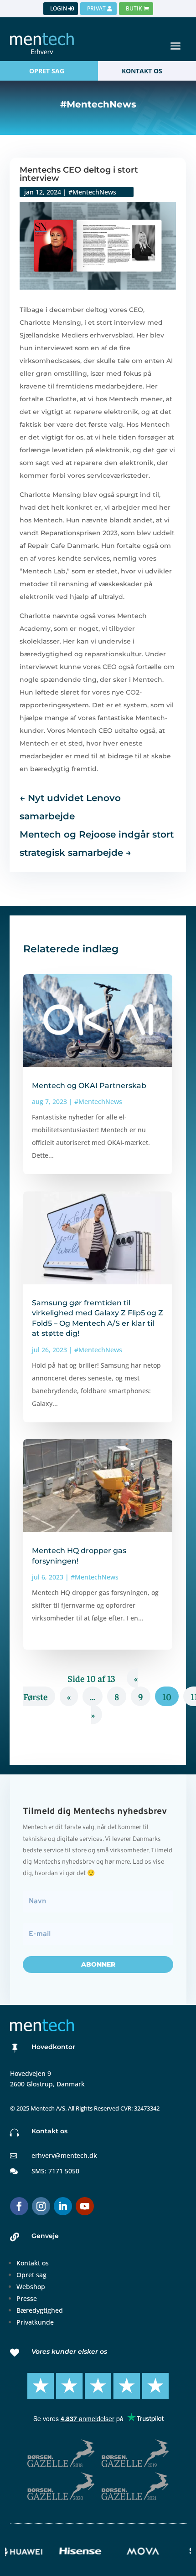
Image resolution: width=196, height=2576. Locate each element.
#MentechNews (92, 192)
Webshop (31, 2287)
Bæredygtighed (40, 2310)
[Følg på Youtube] (85, 2206)
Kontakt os (33, 2263)
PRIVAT (96, 8)
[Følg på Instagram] (41, 2206)
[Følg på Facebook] (19, 2206)
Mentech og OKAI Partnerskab (89, 1086)
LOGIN (59, 8)
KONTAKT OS (142, 71)
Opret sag (31, 2275)
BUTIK (134, 8)
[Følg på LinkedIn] (63, 2206)
